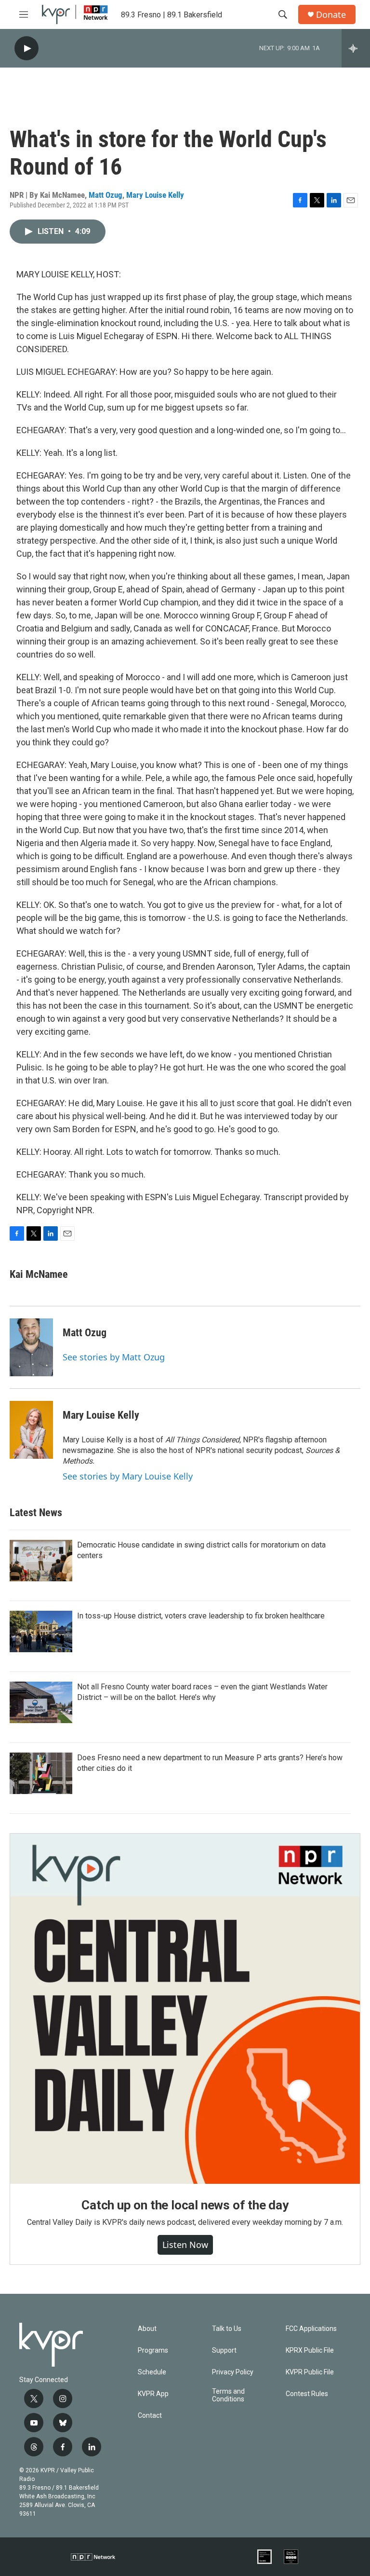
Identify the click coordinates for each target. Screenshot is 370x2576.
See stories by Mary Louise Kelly (128, 1476)
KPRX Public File (310, 2350)
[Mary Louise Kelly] (31, 1430)
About (147, 2329)
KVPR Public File (310, 2372)
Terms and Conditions (228, 2395)
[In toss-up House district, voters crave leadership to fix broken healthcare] (41, 1631)
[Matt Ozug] (31, 1347)
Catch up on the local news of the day (185, 2205)
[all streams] (356, 48)
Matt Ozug (106, 195)
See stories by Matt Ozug (114, 1357)
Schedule (152, 2372)
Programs (153, 2350)
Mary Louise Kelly (155, 195)
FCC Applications (311, 2329)
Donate (331, 15)
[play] (26, 48)
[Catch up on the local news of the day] (185, 2009)
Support (224, 2350)
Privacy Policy (233, 2372)
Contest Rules (307, 2394)
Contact (150, 2416)
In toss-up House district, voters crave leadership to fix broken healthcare (201, 1616)
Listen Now (185, 2245)
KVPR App (153, 2394)
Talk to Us (227, 2329)
